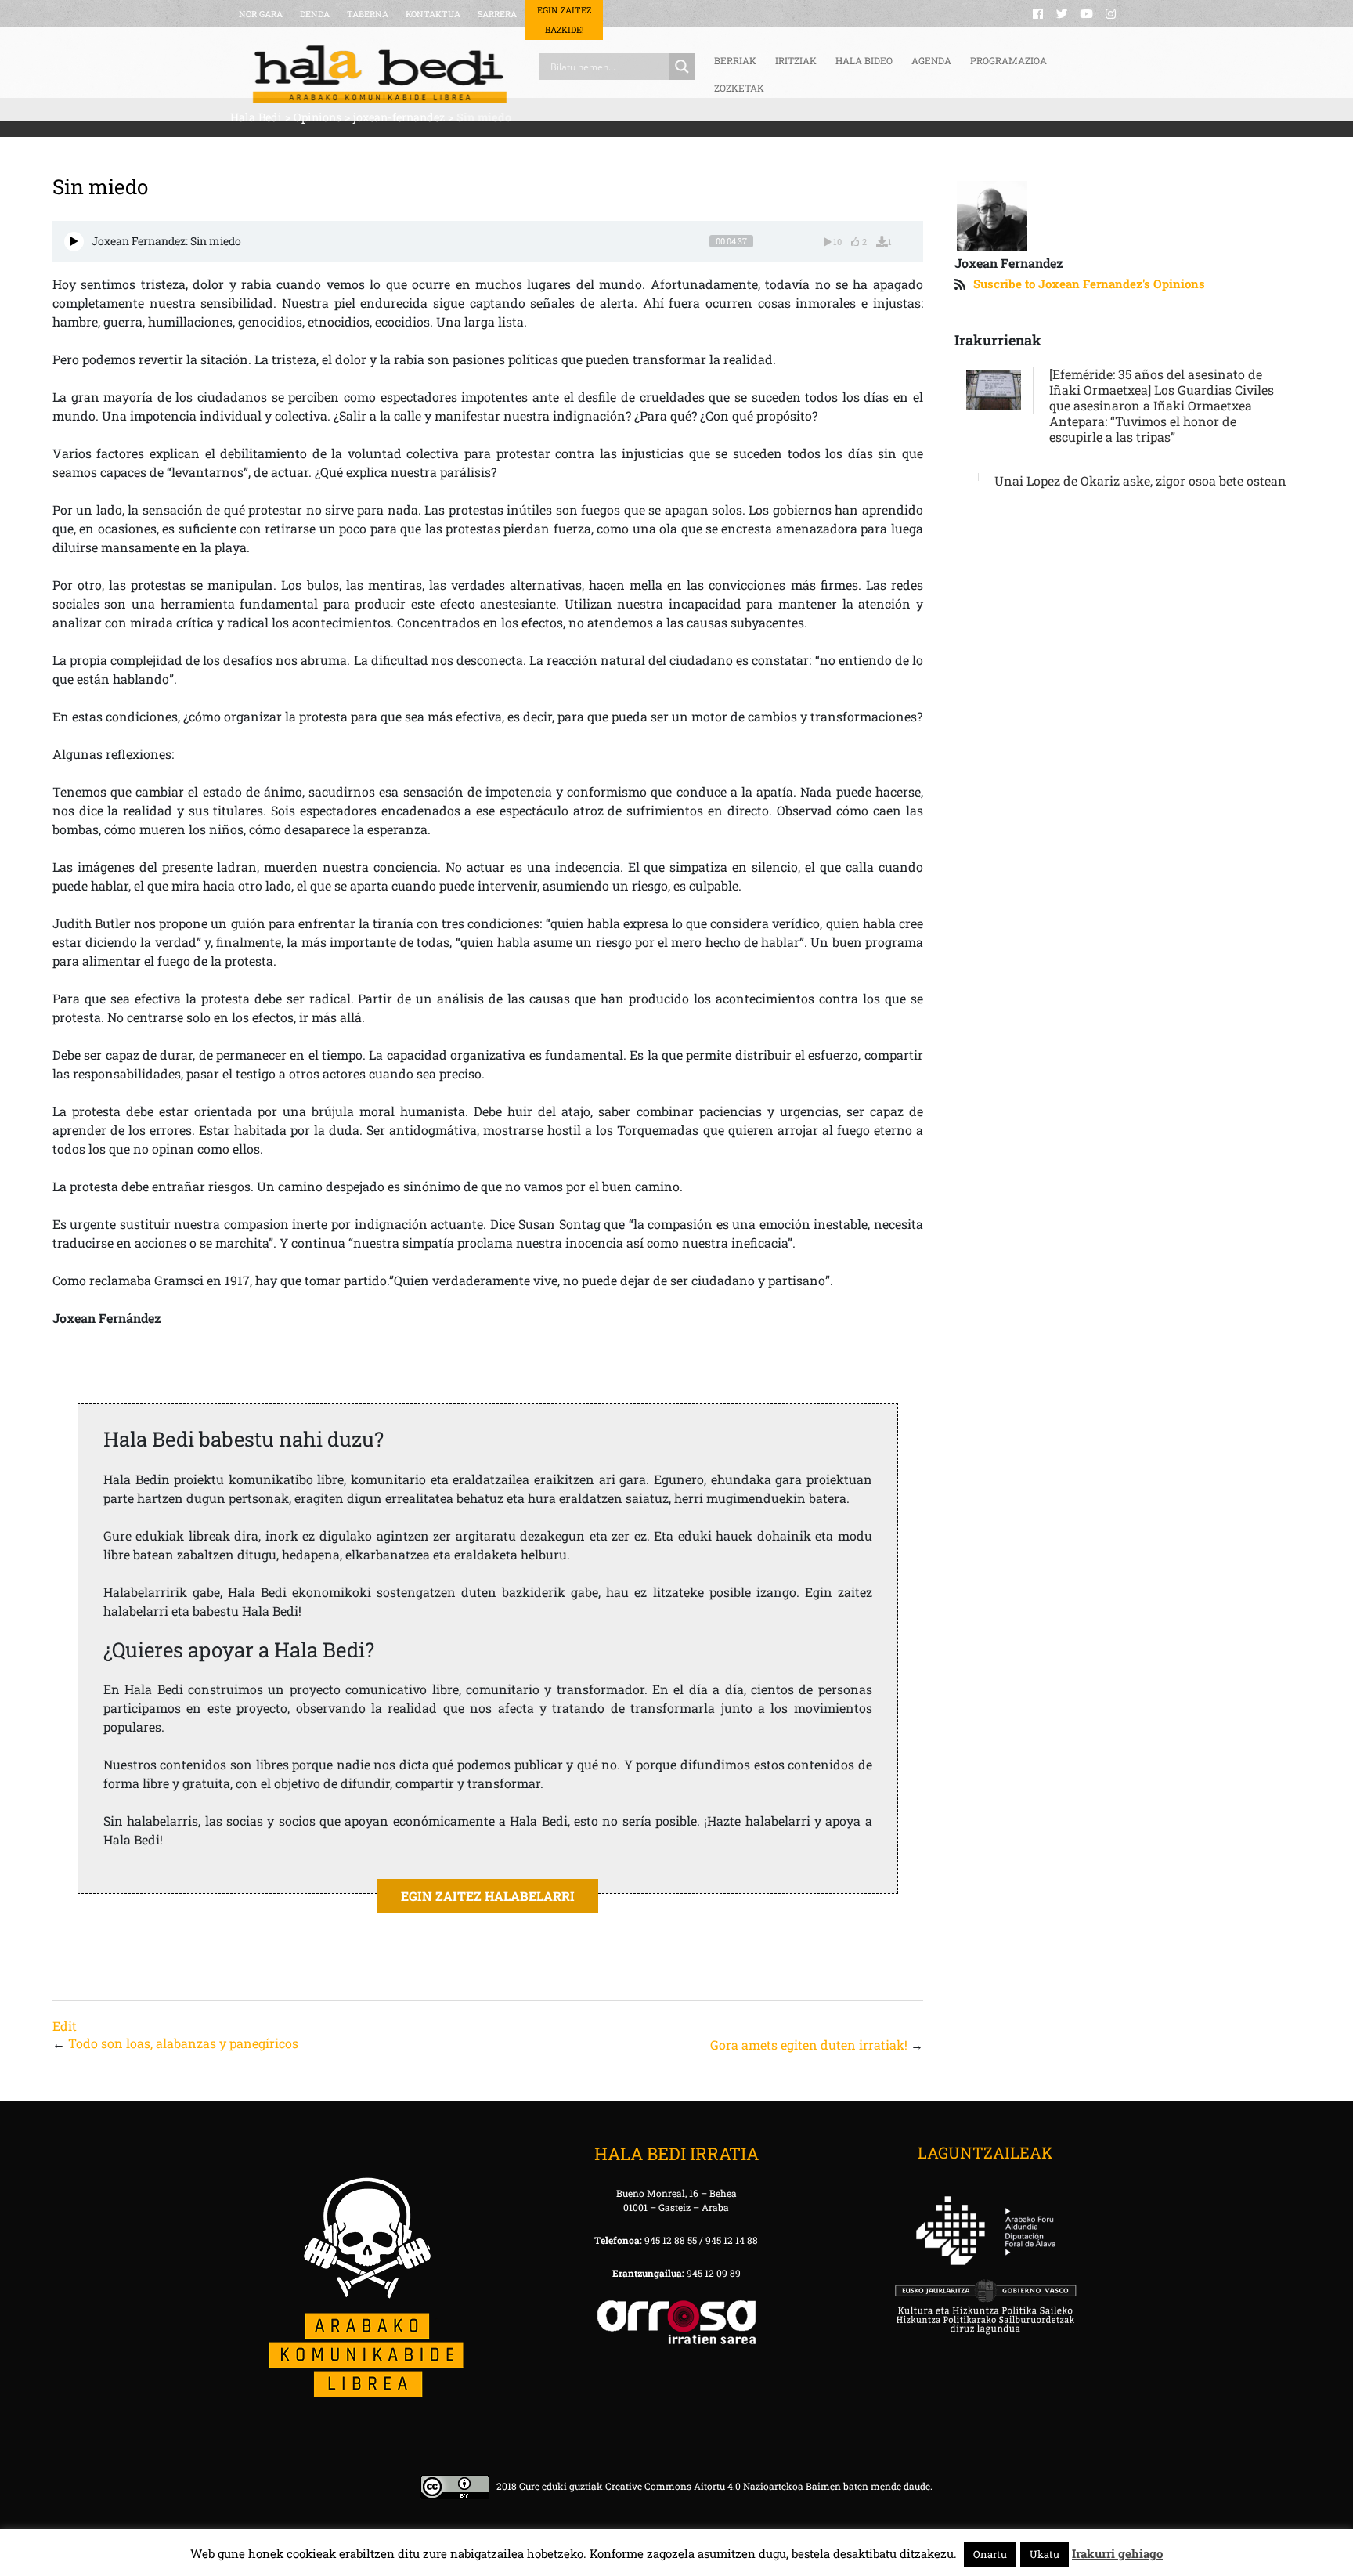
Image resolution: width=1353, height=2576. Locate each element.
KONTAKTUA (433, 14)
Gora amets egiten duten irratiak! (809, 2045)
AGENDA (931, 60)
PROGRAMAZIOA (1008, 60)
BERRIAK (735, 60)
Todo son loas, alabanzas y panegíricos (183, 2043)
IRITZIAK (796, 60)
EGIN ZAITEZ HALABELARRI (488, 1896)
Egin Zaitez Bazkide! (564, 20)
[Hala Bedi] (380, 74)
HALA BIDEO (864, 60)
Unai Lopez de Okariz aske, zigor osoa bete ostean (1140, 481)
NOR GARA (261, 14)
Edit (65, 2026)
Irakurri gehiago (1117, 2553)
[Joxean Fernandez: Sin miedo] (74, 242)
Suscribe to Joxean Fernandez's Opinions (1089, 284)
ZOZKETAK (739, 88)
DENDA (315, 14)
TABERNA (368, 14)
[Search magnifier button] (682, 67)
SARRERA (497, 14)
